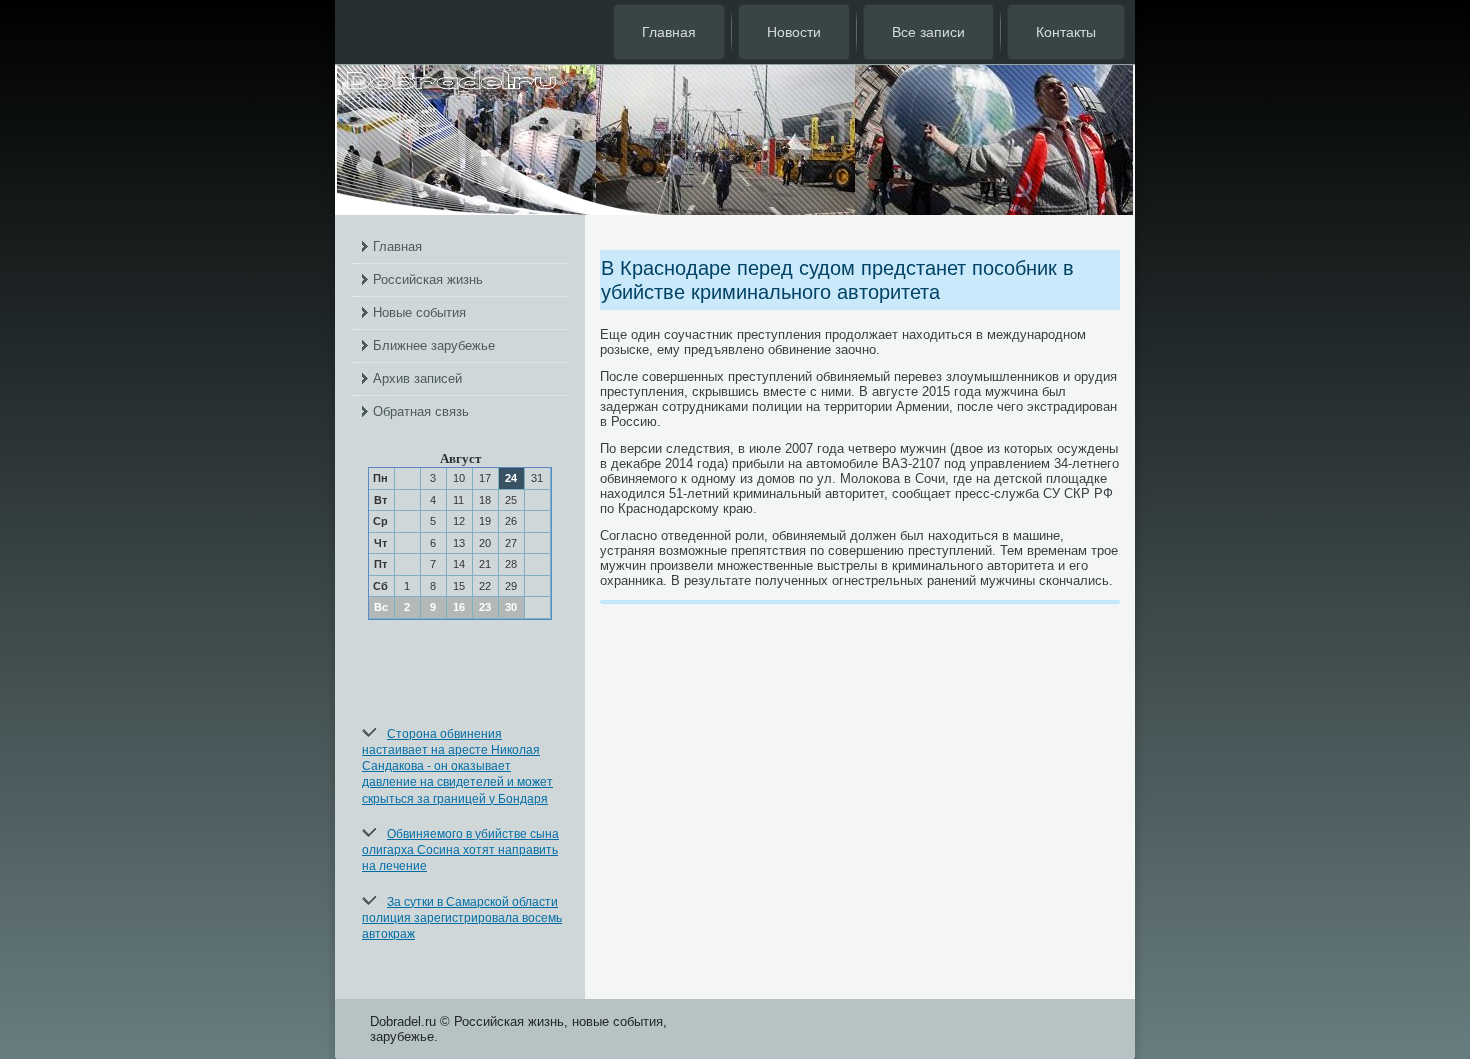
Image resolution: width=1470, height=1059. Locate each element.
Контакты (1066, 32)
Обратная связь (421, 411)
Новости (794, 32)
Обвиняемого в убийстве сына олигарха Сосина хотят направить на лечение (460, 850)
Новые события (419, 312)
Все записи (928, 32)
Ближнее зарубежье (434, 345)
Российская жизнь (428, 279)
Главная (669, 32)
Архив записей (417, 378)
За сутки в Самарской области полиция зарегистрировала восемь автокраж (462, 918)
